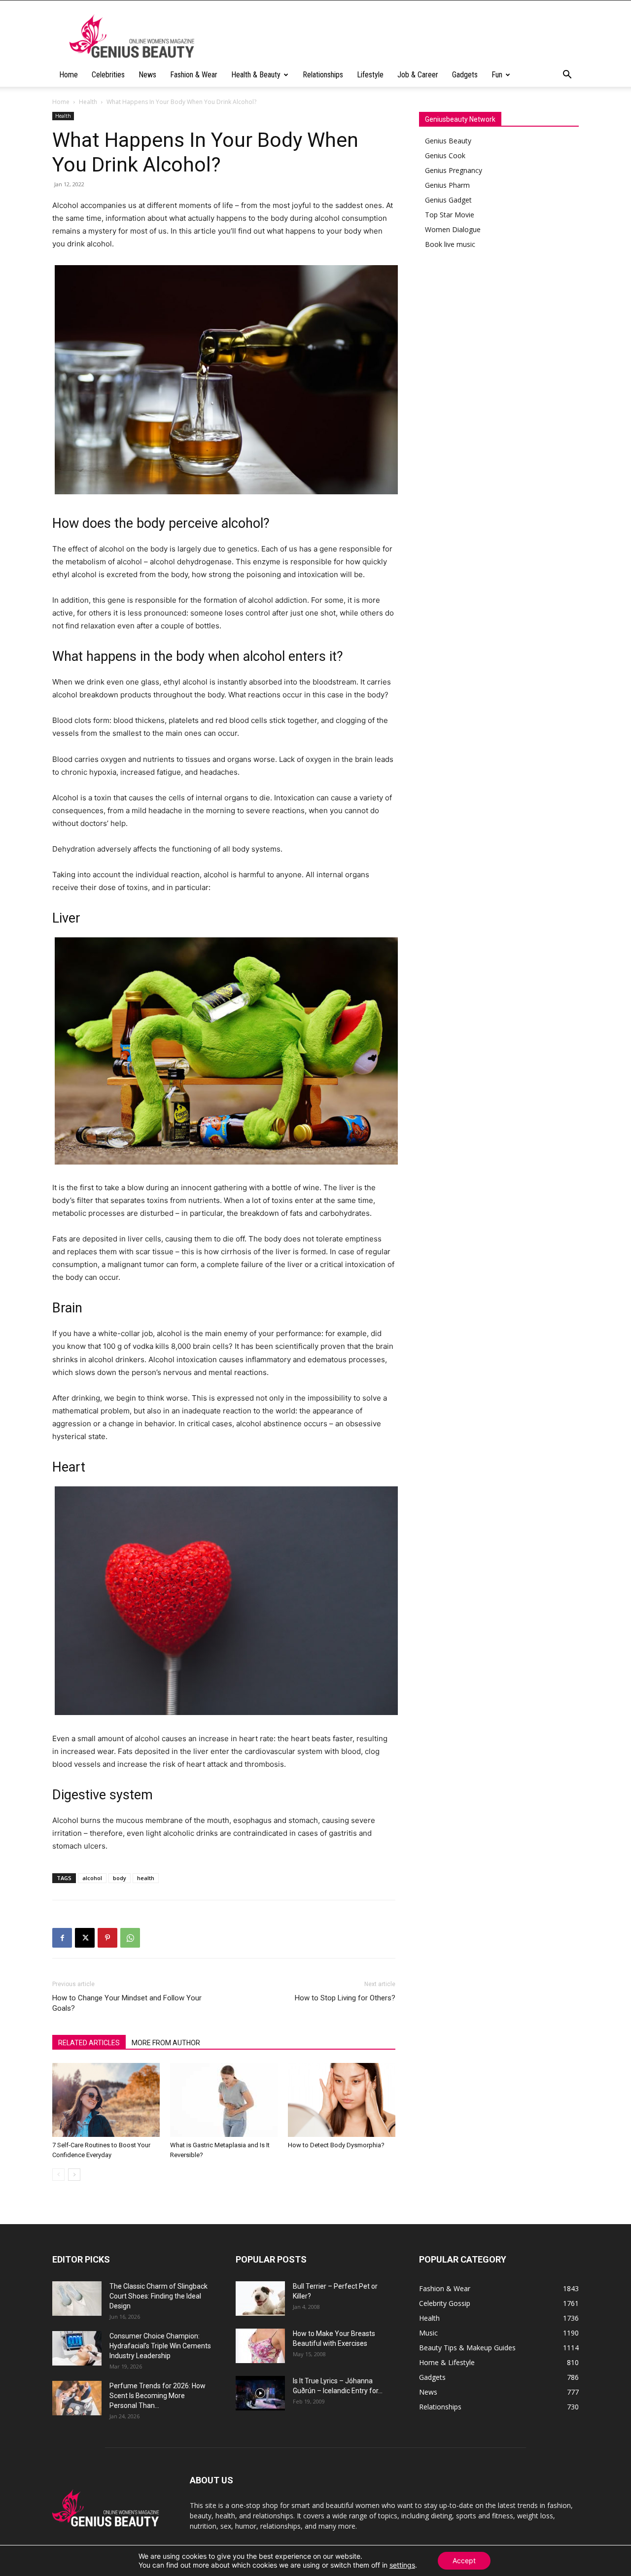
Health (88, 102)
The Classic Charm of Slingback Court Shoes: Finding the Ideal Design (158, 2296)
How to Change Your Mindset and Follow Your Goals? (127, 2003)
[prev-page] (58, 2175)
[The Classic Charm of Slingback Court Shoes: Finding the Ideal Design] (77, 2299)
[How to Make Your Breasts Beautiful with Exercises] (260, 2346)
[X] (85, 1938)
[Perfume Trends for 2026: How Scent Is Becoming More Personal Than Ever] (77, 2398)
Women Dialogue (453, 229)
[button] (567, 76)
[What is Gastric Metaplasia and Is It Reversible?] (224, 2100)
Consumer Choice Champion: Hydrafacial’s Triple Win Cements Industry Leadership (160, 2346)
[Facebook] (62, 1938)
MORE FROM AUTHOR (166, 2043)
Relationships (323, 75)
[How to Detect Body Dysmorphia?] (342, 2100)
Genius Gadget (448, 200)
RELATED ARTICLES (89, 2043)
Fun (497, 75)
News (147, 75)
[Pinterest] (107, 1938)
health (146, 1878)
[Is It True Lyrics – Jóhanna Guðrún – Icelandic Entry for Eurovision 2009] (260, 2393)
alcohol (92, 1878)
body (120, 1878)
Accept (464, 2560)
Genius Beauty (448, 141)
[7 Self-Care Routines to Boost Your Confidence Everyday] (106, 2100)
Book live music (450, 244)
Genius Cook (445, 155)
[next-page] (74, 2175)
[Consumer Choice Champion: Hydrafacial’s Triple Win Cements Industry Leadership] (77, 2348)
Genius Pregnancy (454, 170)
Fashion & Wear (194, 75)
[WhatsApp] (130, 1938)
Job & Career (418, 75)
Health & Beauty (256, 75)
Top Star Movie (450, 215)
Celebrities (108, 75)
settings (402, 2565)
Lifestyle (370, 75)
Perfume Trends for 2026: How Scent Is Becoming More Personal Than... (158, 2396)
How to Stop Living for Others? (345, 1998)
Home (69, 75)
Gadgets (465, 75)
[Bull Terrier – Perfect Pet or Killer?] (260, 2299)
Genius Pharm (447, 185)
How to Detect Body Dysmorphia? (336, 2145)
